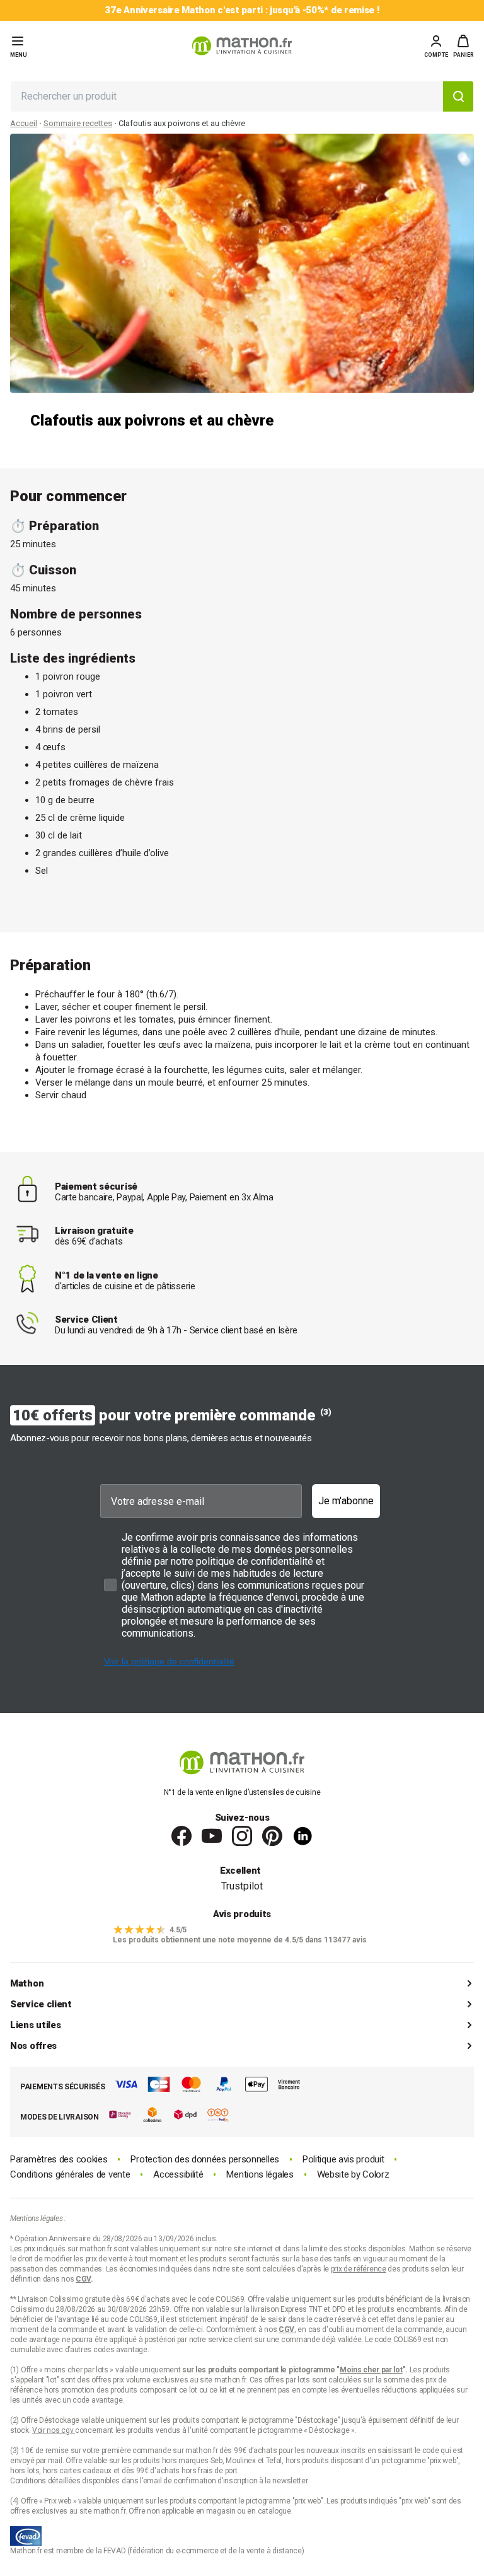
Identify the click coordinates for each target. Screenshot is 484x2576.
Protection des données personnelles (205, 2160)
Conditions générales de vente (70, 2175)
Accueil (24, 123)
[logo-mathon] (242, 46)
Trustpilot (242, 1886)
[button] (464, 46)
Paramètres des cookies (59, 2160)
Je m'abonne (346, 1501)
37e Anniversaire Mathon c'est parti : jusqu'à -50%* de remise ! (242, 10)
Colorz (376, 2174)
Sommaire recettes (78, 123)
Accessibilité (178, 2175)
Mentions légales (260, 2175)
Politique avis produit (343, 2160)
